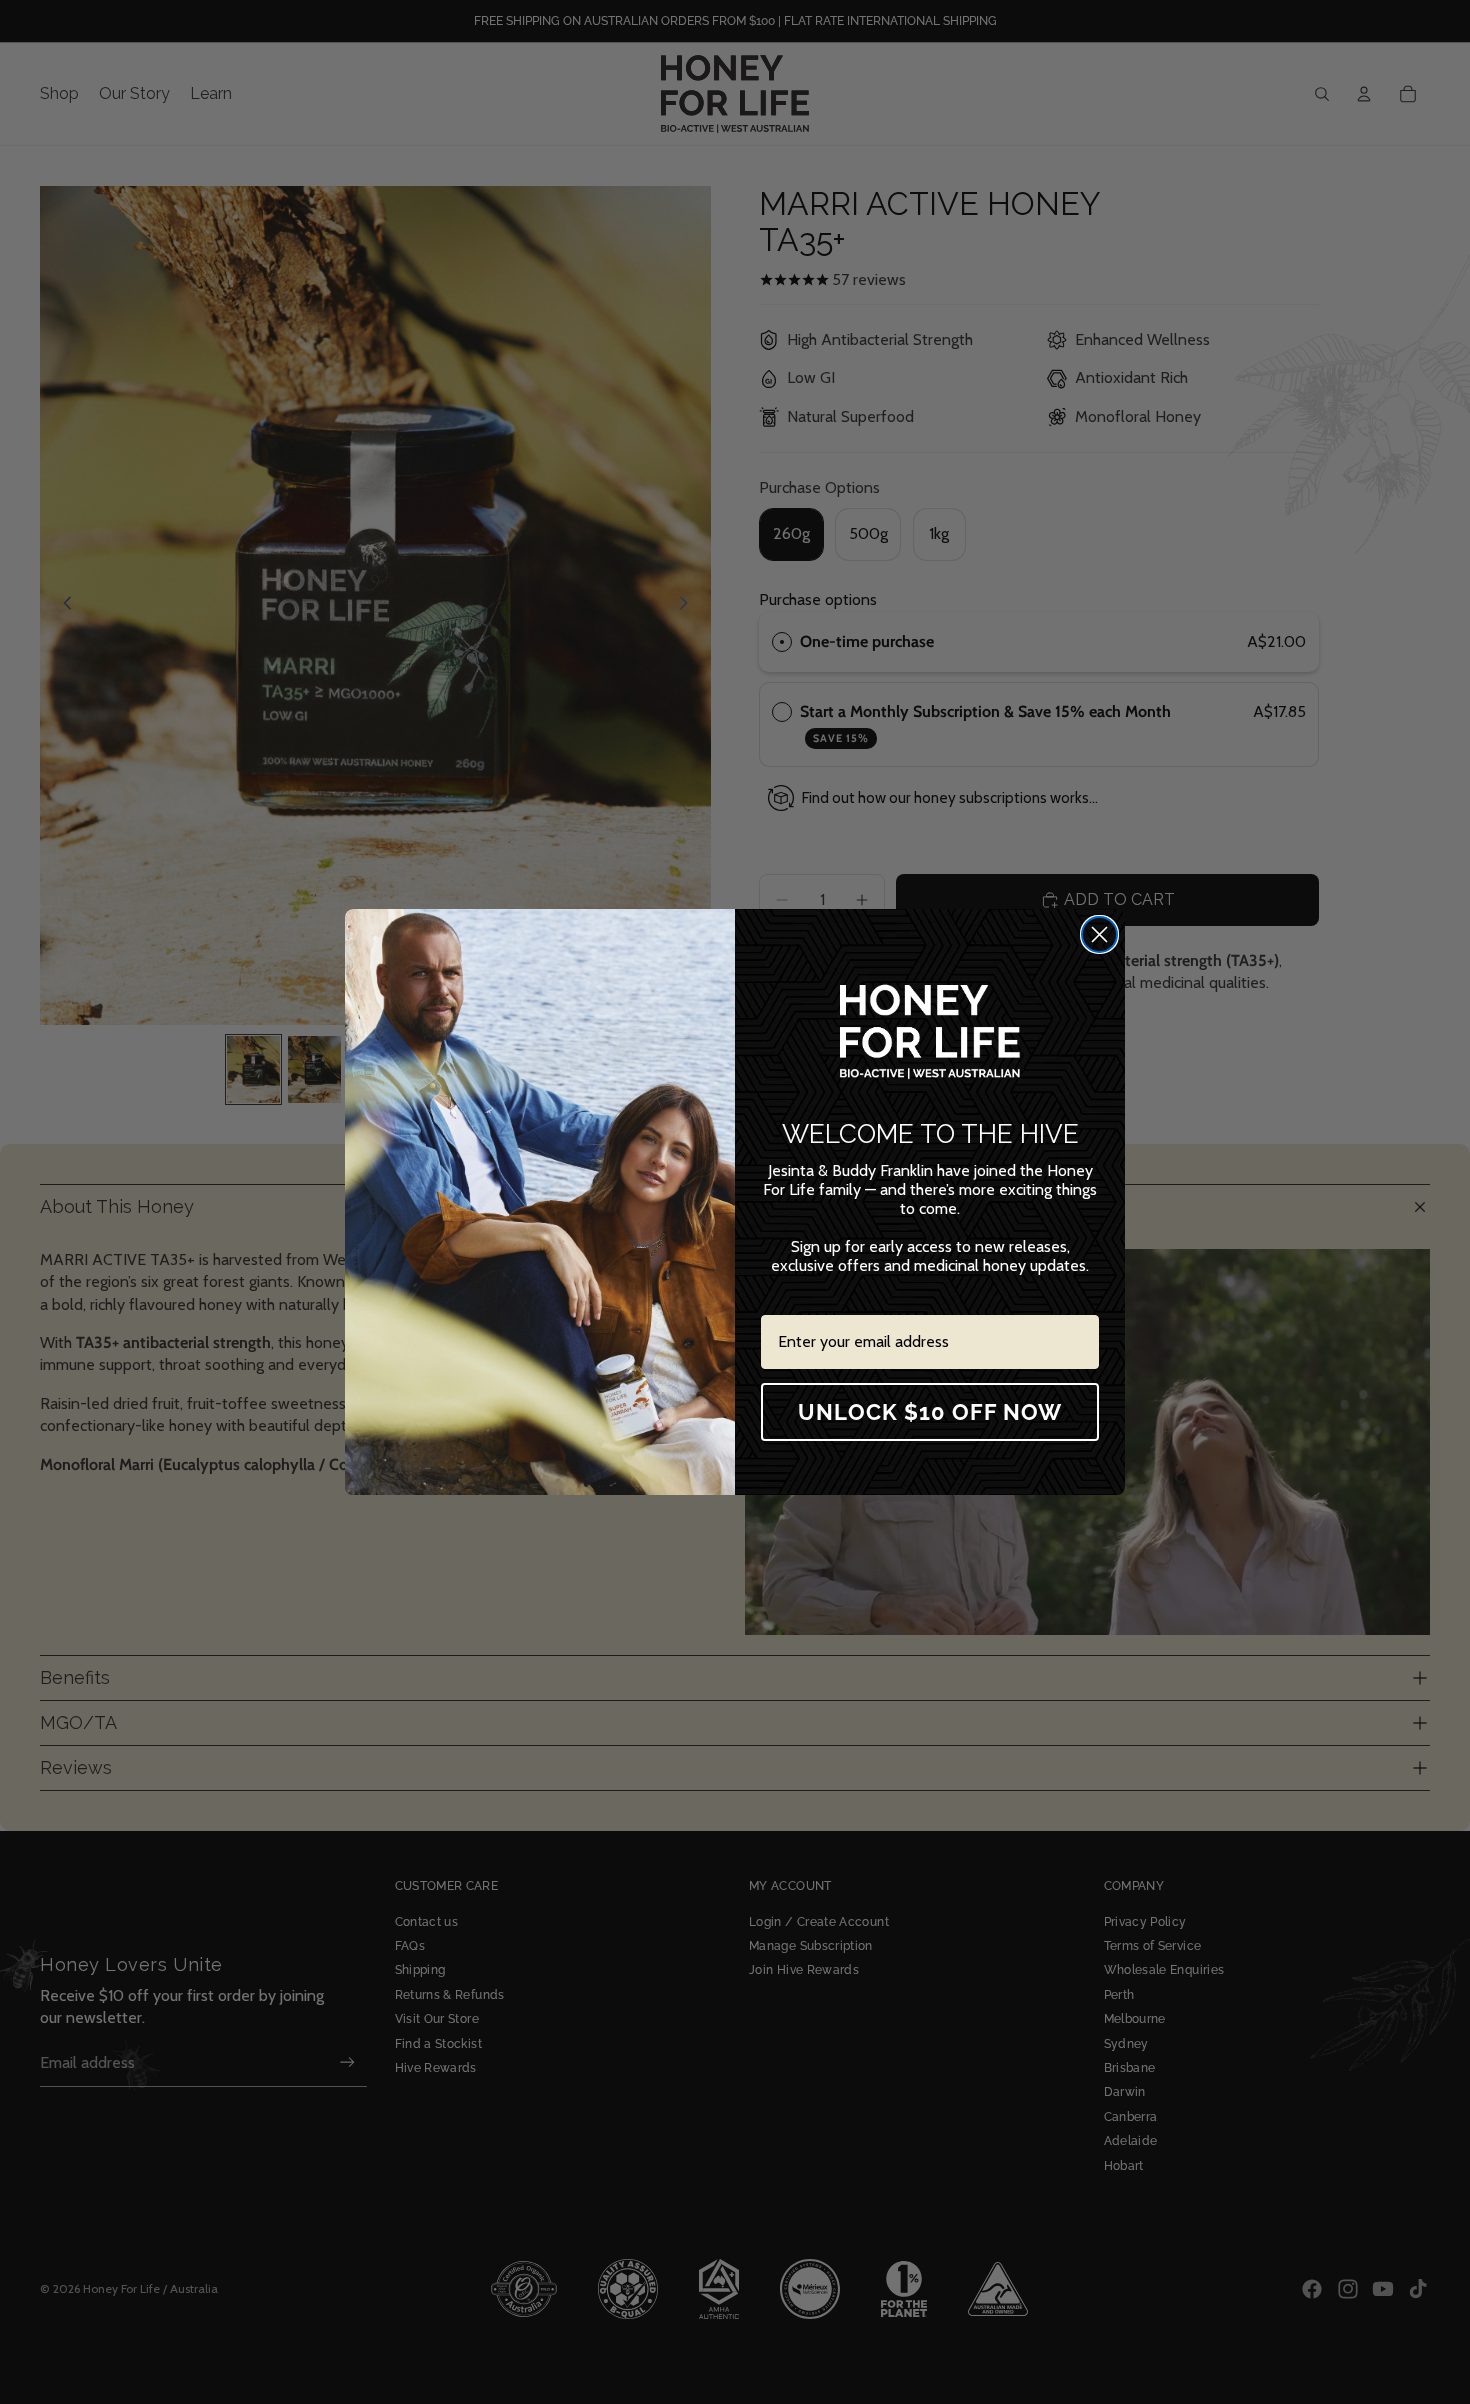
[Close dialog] (1099, 934)
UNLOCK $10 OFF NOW (930, 1412)
